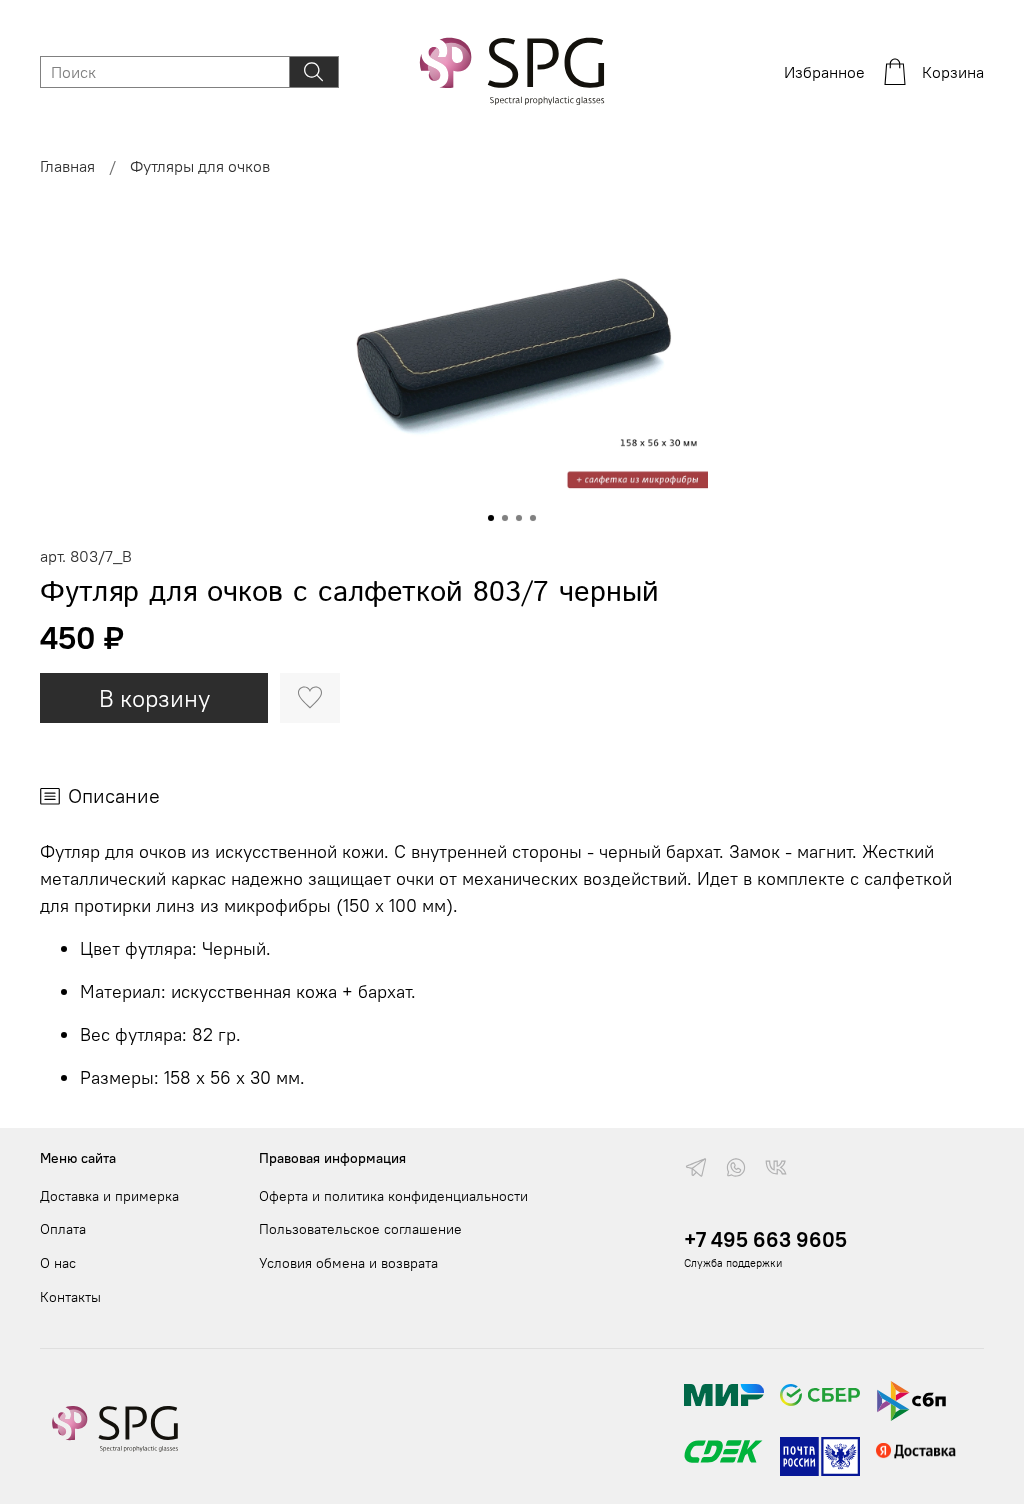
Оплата (63, 1229)
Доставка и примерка (109, 1196)
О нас (58, 1263)
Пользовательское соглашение (360, 1229)
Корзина (953, 72)
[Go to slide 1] (491, 518)
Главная (67, 166)
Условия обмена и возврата (348, 1263)
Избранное (824, 72)
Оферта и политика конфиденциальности (393, 1196)
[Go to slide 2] (505, 518)
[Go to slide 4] (533, 518)
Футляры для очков (200, 166)
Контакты (70, 1297)
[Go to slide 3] (519, 518)
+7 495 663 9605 (765, 1239)
